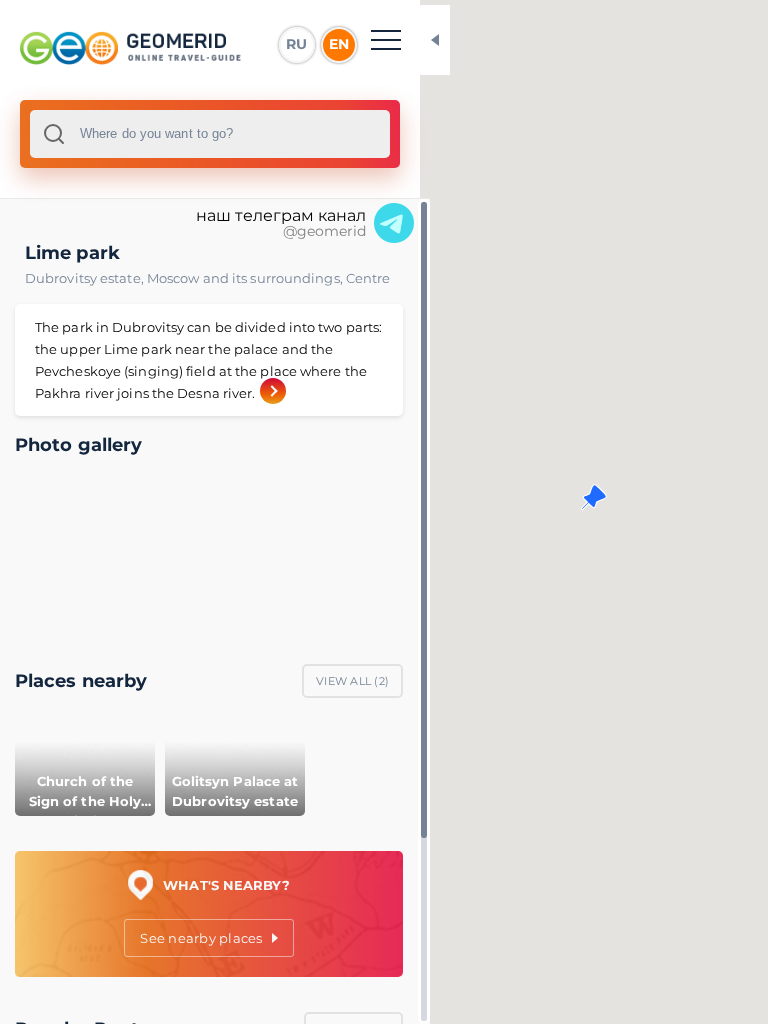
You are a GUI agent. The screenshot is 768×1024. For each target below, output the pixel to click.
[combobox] (210, 134)
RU (296, 44)
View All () (352, 681)
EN (339, 44)
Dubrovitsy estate (86, 278)
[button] (594, 497)
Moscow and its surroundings (246, 278)
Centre (368, 278)
